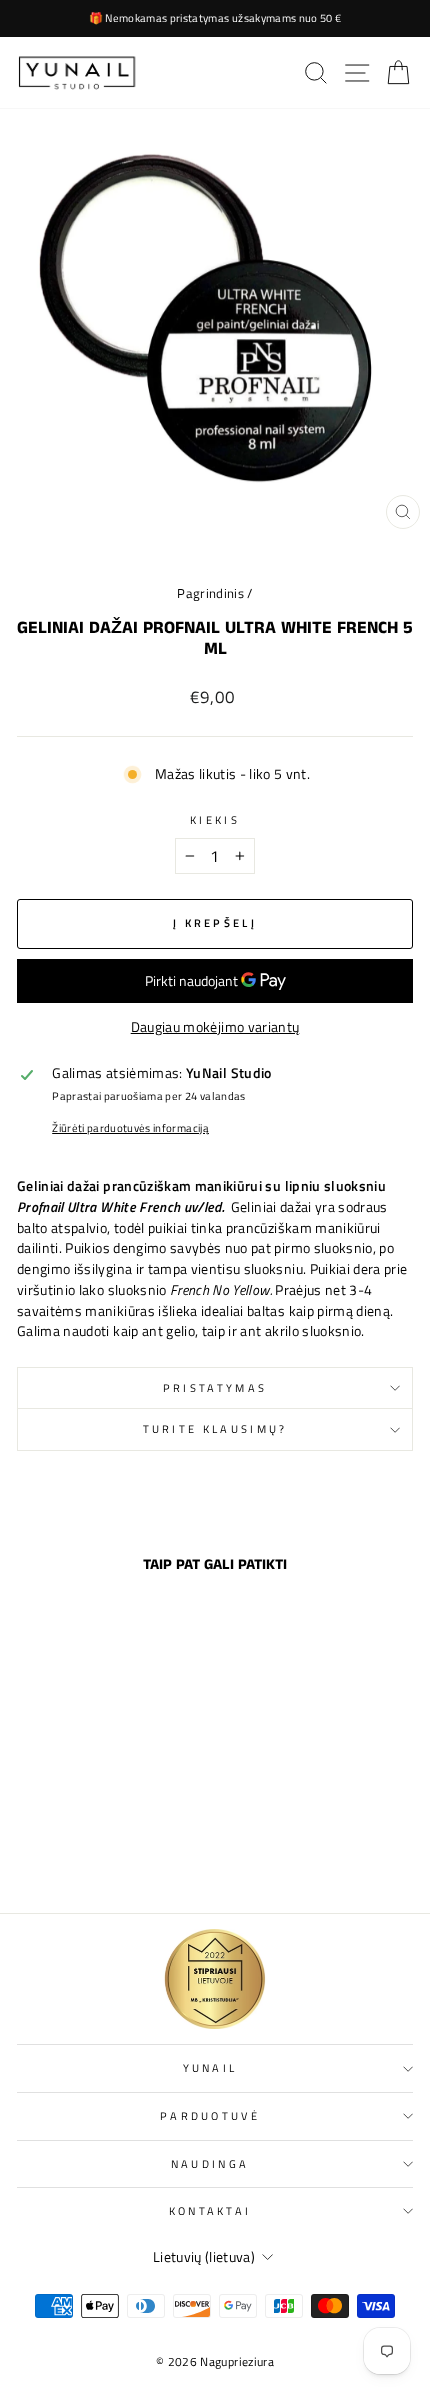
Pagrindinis (210, 593)
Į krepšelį (92, 1854)
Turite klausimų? (215, 1428)
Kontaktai (210, 2210)
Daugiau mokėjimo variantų (215, 1027)
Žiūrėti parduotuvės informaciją (130, 1128)
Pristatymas (215, 1387)
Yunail (210, 2067)
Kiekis (215, 820)
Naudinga (210, 2163)
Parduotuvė (210, 2115)
